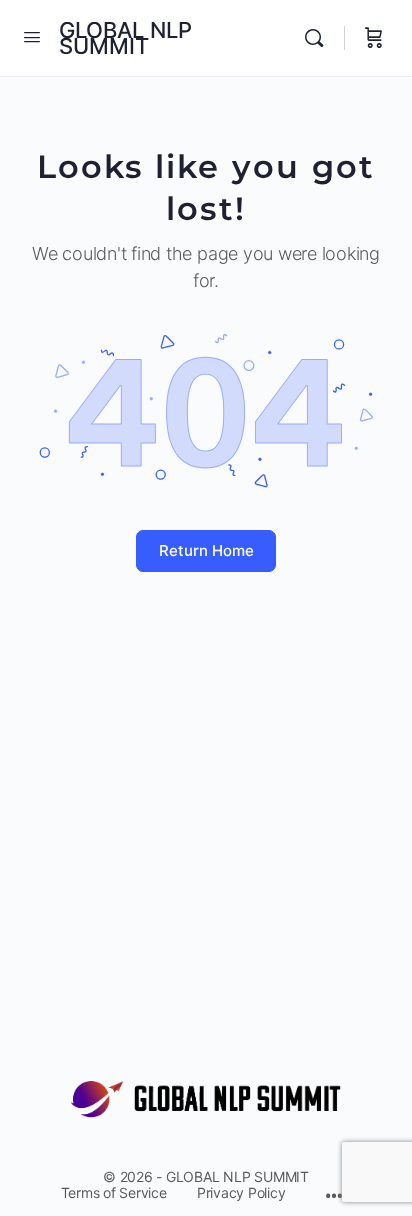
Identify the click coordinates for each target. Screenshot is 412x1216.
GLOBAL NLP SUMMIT (125, 38)
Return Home (206, 550)
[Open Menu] (32, 36)
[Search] (319, 38)
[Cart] (374, 38)
